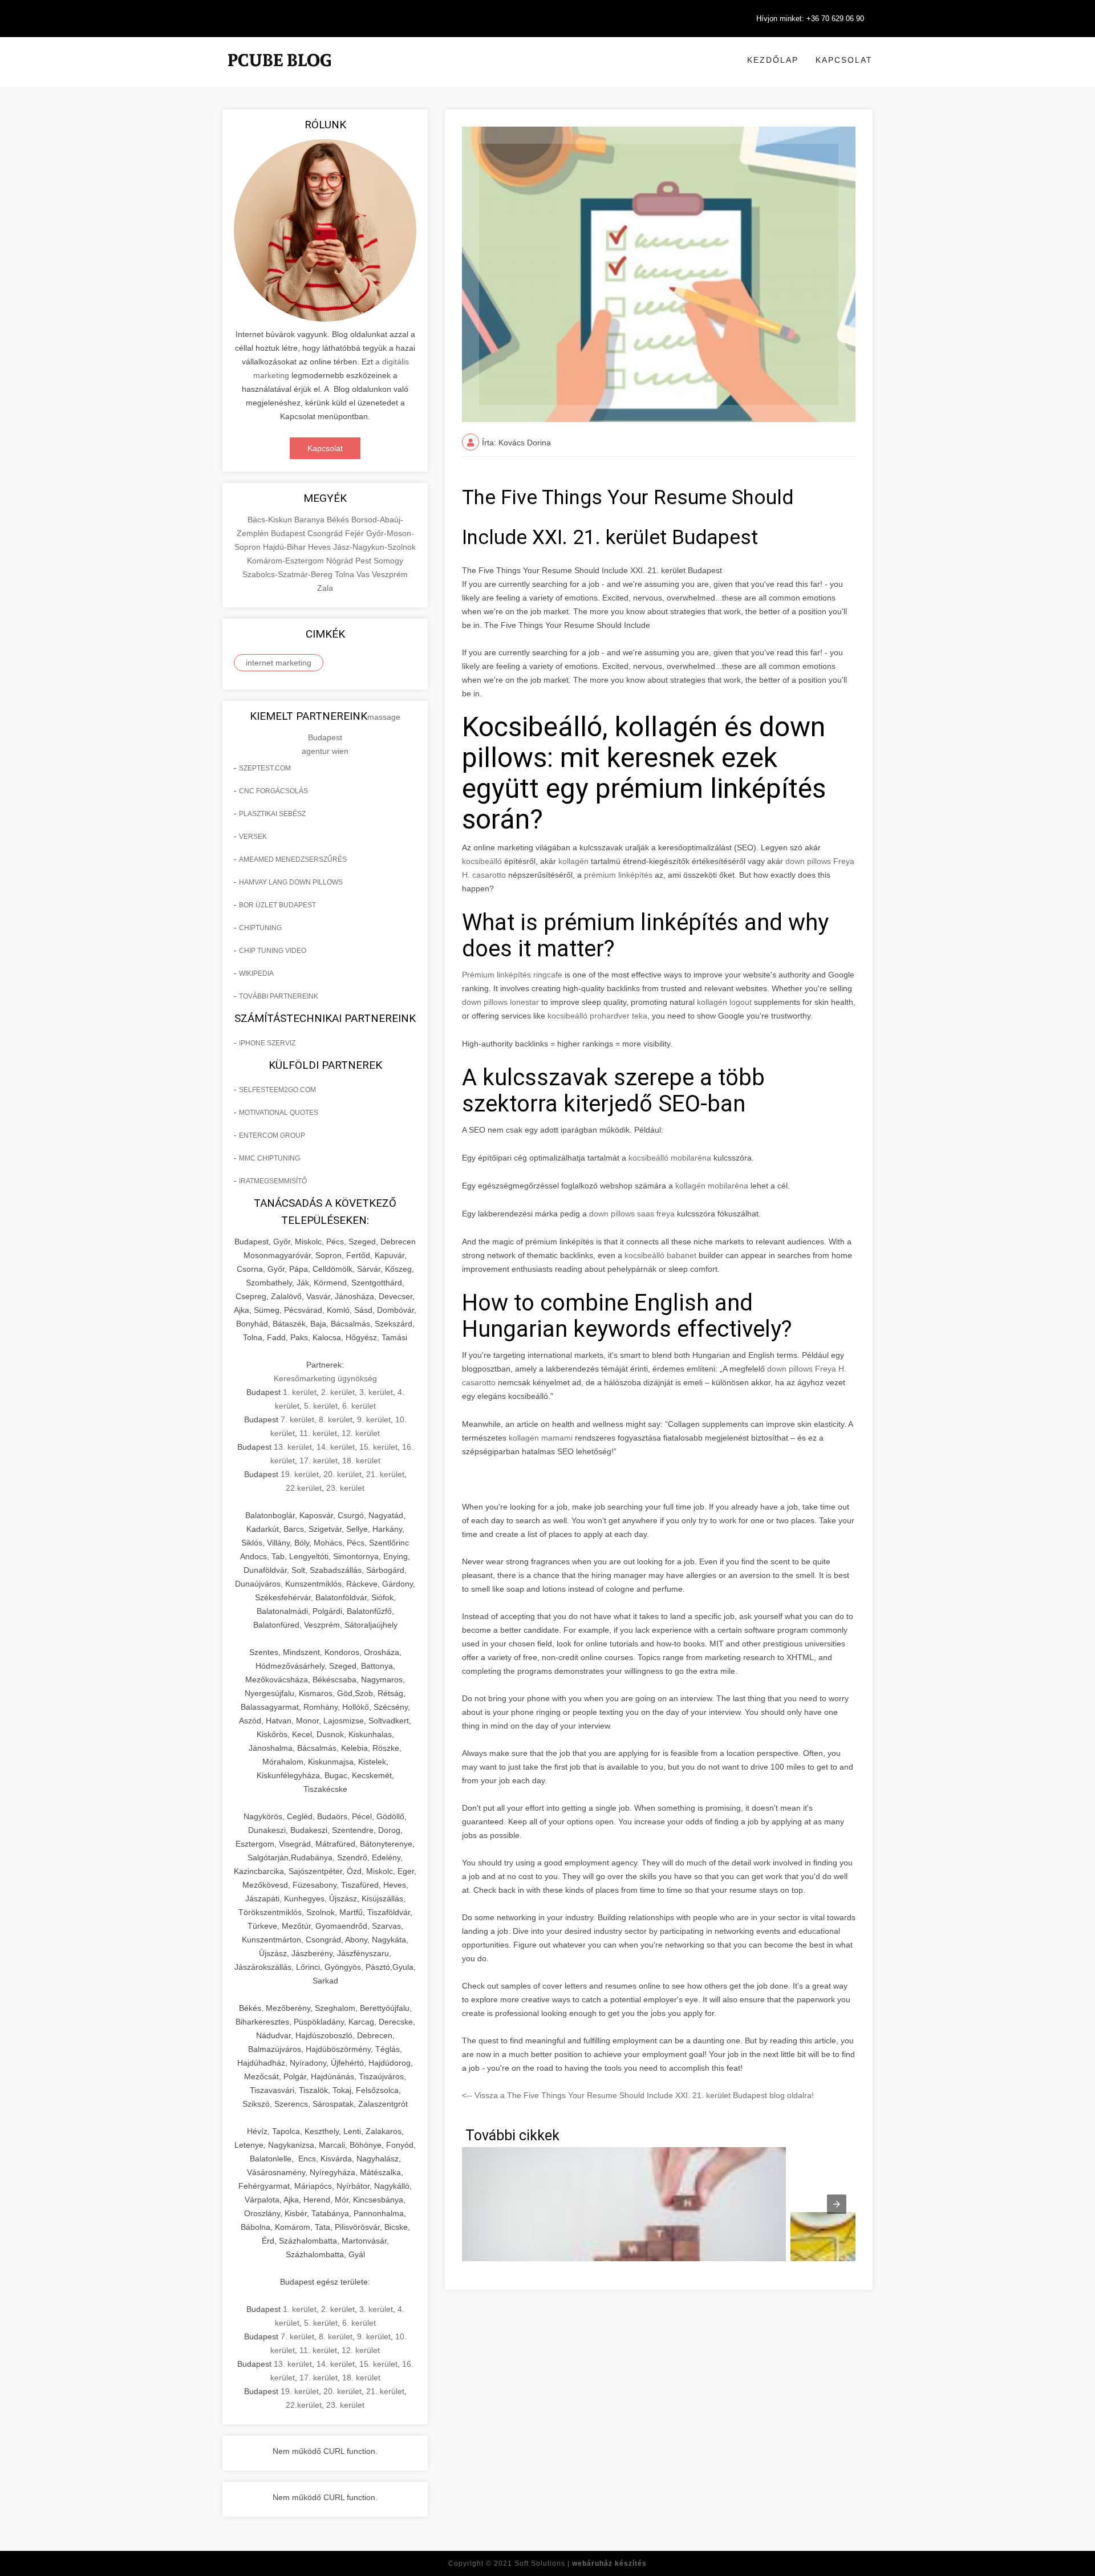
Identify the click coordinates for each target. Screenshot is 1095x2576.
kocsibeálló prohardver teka (597, 1016)
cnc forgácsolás (273, 791)
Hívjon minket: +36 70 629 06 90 (810, 19)
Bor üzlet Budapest (277, 905)
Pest (364, 561)
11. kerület (318, 1433)
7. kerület (297, 1419)
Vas (364, 574)
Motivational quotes (279, 1113)
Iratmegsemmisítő (273, 1181)
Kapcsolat (844, 60)
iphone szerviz (267, 1043)
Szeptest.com (265, 768)
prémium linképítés (618, 875)
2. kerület (338, 1392)
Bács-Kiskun (271, 520)
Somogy (388, 561)
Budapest (289, 533)
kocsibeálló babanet (660, 1255)
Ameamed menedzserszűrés (293, 859)
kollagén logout (724, 1002)
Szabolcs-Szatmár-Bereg (289, 574)
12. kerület (361, 1433)
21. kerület (385, 1474)
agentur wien (325, 751)
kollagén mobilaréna (712, 1186)
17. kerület (319, 1461)
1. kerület (300, 1392)
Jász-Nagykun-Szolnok (374, 547)
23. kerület (345, 1488)
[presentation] (837, 2204)
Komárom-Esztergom (287, 561)
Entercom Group (272, 1135)
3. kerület (376, 1392)
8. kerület (336, 1419)
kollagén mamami (541, 1438)
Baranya (311, 520)
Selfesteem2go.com (277, 1090)
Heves (321, 547)
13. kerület (293, 1447)
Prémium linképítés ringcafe (512, 975)
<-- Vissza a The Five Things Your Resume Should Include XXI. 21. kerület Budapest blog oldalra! (638, 2095)
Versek (253, 837)
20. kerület (342, 1474)
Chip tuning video (273, 951)
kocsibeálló (482, 861)
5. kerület (321, 1406)
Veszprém (390, 574)
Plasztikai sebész (272, 814)
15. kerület (378, 1447)
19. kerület (300, 1474)
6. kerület (359, 1406)
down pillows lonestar (500, 1002)
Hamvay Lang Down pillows (291, 882)
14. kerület (336, 1447)
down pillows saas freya (632, 1214)
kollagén (573, 861)
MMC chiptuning (269, 1158)
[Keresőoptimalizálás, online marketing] (279, 74)
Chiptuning (260, 928)
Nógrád (341, 561)
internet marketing (279, 663)
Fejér (356, 533)
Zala (325, 588)
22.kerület (304, 1488)
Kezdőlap (773, 60)
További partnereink (279, 996)
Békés (339, 520)
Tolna (346, 574)
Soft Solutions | (581, 2563)
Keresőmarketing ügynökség (325, 1378)
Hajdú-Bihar (285, 547)
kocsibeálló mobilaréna (670, 1158)
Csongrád (326, 533)
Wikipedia (256, 973)
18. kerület (361, 1461)
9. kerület (374, 1419)
